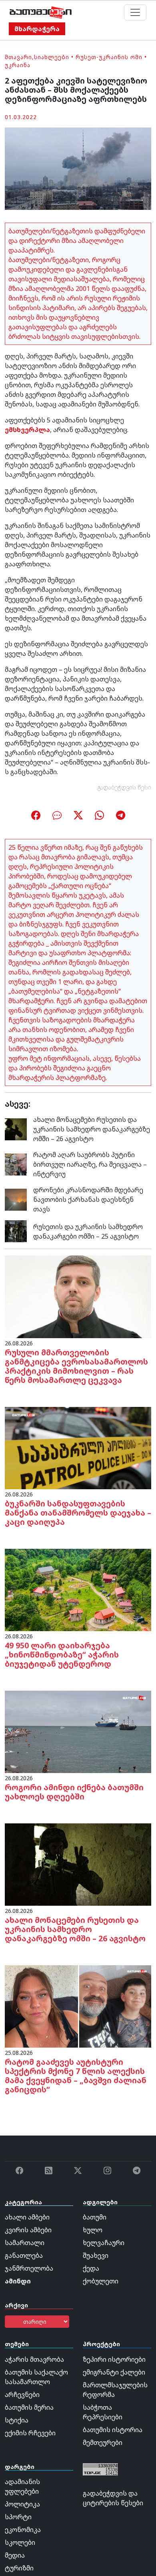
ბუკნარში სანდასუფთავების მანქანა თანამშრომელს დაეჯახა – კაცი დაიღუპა (78, 1513)
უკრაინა (18, 65)
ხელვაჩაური (104, 2243)
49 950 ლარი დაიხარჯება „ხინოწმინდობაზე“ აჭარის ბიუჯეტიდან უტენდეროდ (62, 1655)
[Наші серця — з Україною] (41, 12)
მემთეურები (103, 2443)
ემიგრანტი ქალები (114, 2372)
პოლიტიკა (22, 2504)
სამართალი (25, 2243)
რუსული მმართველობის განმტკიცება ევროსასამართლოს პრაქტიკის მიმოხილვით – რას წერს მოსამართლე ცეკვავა (76, 1366)
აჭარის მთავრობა (34, 2359)
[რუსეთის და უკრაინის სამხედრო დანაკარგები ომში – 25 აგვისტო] (16, 1231)
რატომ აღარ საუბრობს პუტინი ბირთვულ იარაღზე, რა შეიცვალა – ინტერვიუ (90, 1164)
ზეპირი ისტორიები (114, 2359)
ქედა (91, 2268)
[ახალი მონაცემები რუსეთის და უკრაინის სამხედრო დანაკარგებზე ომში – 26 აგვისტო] (16, 1129)
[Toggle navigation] (135, 12)
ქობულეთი (101, 2281)
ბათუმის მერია (29, 2407)
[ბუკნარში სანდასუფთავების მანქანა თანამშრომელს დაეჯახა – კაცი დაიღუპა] (78, 1447)
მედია (15, 2555)
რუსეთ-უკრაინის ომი (109, 57)
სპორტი (18, 2517)
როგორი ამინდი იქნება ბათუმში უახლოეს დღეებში (74, 1792)
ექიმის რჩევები (30, 2433)
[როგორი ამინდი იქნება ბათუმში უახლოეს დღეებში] (78, 1731)
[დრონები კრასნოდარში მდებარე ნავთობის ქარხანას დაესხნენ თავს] (16, 1199)
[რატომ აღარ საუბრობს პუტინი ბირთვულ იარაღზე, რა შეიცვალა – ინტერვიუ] (16, 1164)
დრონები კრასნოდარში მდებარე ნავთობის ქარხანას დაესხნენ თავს (88, 1199)
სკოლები (20, 2542)
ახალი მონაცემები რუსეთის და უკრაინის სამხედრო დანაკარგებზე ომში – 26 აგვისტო (92, 1129)
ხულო (93, 2230)
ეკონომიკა (23, 2530)
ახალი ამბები (27, 2217)
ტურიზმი (19, 2568)
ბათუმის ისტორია (113, 2430)
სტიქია (17, 2420)
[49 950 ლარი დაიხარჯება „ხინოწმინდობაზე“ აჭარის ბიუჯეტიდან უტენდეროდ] (78, 1589)
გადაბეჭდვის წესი (124, 787)
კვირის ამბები (28, 2230)
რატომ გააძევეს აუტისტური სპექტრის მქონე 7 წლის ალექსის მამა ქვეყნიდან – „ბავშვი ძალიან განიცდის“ (76, 2076)
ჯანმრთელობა (29, 2268)
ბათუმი (95, 2217)
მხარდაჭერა (37, 29)
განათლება (24, 2255)
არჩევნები (22, 2395)
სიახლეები (52, 57)
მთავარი (18, 57)
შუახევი (96, 2255)
